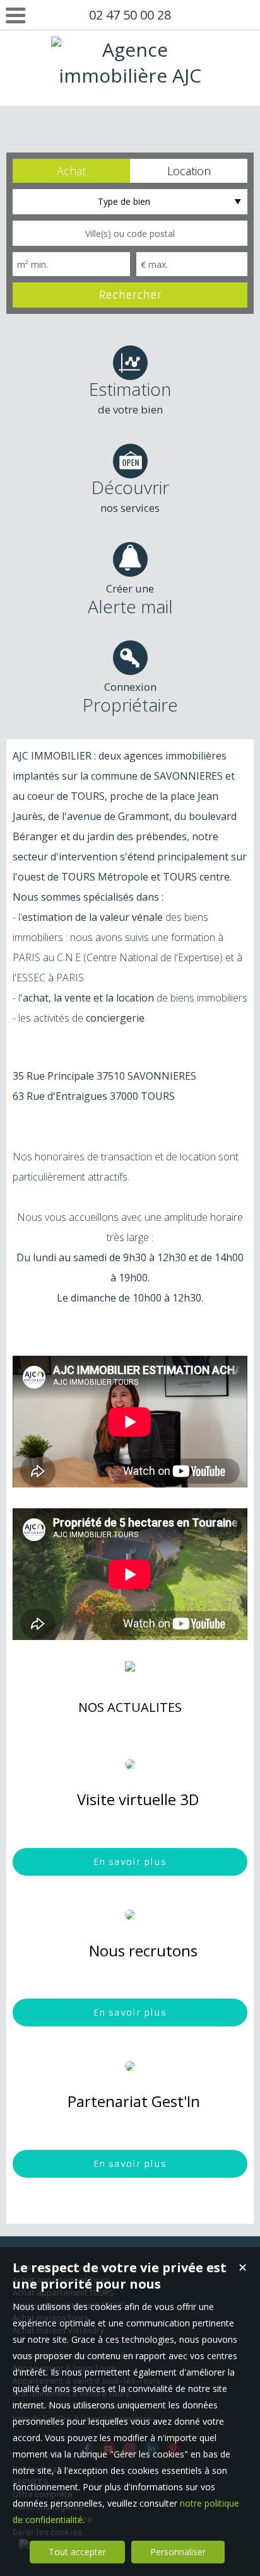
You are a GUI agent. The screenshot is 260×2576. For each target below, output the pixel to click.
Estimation (130, 397)
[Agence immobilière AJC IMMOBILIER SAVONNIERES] (130, 127)
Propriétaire (130, 698)
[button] (71, 171)
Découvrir (130, 495)
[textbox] (130, 233)
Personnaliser (178, 2552)
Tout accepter (77, 2552)
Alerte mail (130, 600)
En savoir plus (130, 1862)
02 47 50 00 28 (130, 15)
